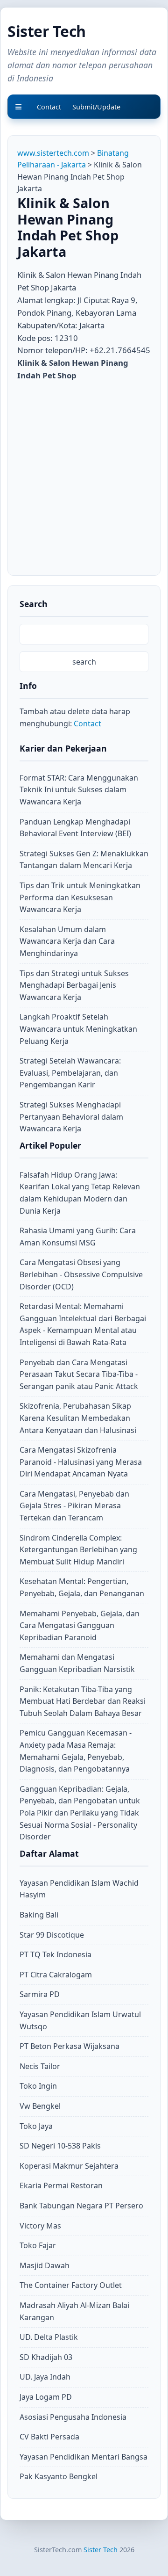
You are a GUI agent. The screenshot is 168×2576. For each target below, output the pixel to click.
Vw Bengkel (40, 2106)
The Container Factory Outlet (71, 2285)
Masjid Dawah (45, 2265)
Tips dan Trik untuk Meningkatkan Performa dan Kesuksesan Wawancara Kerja (80, 897)
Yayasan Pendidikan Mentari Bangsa (84, 2457)
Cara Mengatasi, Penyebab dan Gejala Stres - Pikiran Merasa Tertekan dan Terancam (74, 1506)
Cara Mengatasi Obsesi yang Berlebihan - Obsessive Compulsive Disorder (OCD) (81, 1274)
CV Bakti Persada (49, 2437)
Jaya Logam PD (46, 2397)
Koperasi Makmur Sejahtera (69, 2166)
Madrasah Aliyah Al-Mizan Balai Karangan (74, 2311)
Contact (87, 724)
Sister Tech (47, 31)
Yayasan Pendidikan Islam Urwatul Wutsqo (80, 2020)
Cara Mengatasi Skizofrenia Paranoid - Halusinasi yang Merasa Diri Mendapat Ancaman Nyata (81, 1462)
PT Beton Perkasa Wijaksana (70, 2046)
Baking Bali (39, 1915)
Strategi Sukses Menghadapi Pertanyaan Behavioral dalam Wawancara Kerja (71, 1117)
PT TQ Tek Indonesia (56, 1954)
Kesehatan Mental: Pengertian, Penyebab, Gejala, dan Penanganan (82, 1587)
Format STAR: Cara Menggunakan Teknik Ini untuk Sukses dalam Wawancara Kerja (79, 790)
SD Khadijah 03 (46, 2357)
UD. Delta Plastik (49, 2337)
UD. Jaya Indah (45, 2377)
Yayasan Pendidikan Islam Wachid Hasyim (79, 1889)
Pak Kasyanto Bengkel (59, 2476)
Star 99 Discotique (52, 1935)
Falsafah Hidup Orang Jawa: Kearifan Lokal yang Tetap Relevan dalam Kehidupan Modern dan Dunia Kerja (80, 1193)
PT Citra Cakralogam (56, 1975)
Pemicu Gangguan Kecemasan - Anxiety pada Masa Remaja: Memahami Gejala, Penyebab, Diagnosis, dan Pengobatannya (76, 1751)
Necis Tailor (40, 2066)
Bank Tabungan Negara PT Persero (81, 2206)
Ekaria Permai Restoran (61, 2185)
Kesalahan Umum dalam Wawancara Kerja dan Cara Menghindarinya (67, 941)
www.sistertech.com (53, 153)
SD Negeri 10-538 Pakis (60, 2146)
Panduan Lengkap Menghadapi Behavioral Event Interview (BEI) (75, 828)
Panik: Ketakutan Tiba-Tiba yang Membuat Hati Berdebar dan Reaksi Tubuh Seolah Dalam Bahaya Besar (83, 1701)
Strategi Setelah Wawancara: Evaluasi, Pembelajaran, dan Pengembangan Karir (70, 1073)
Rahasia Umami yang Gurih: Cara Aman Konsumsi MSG (78, 1237)
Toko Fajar (38, 2245)
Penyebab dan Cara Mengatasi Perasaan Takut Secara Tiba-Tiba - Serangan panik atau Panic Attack (79, 1374)
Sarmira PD (40, 1994)
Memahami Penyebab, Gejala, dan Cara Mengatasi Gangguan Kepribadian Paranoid (80, 1625)
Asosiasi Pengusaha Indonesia (73, 2417)
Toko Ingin (38, 2086)
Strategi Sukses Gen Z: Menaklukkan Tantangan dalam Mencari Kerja (84, 860)
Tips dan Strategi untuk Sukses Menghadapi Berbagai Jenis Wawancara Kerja (74, 985)
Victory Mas (40, 2226)
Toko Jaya (36, 2126)
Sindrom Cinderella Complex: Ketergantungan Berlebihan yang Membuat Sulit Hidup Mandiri (78, 1550)
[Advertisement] (84, 476)
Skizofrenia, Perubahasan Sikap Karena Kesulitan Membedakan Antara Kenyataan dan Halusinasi (78, 1418)
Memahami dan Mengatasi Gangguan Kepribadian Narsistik (77, 1663)
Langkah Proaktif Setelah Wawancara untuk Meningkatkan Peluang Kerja (78, 1029)
